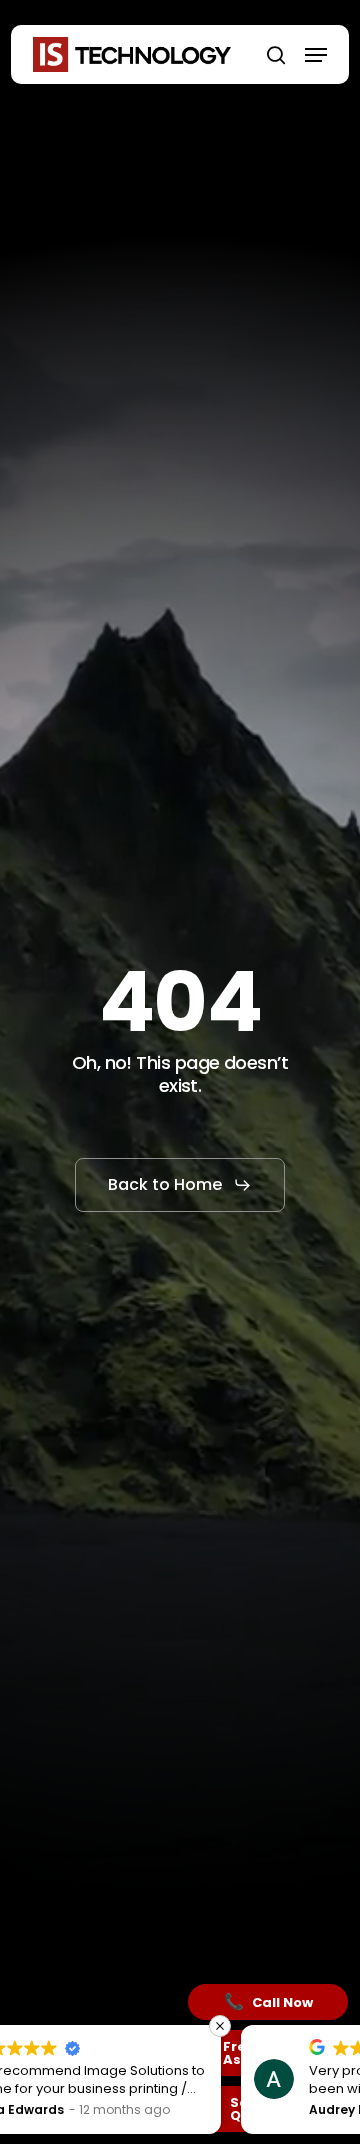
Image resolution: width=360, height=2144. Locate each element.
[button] (316, 55)
